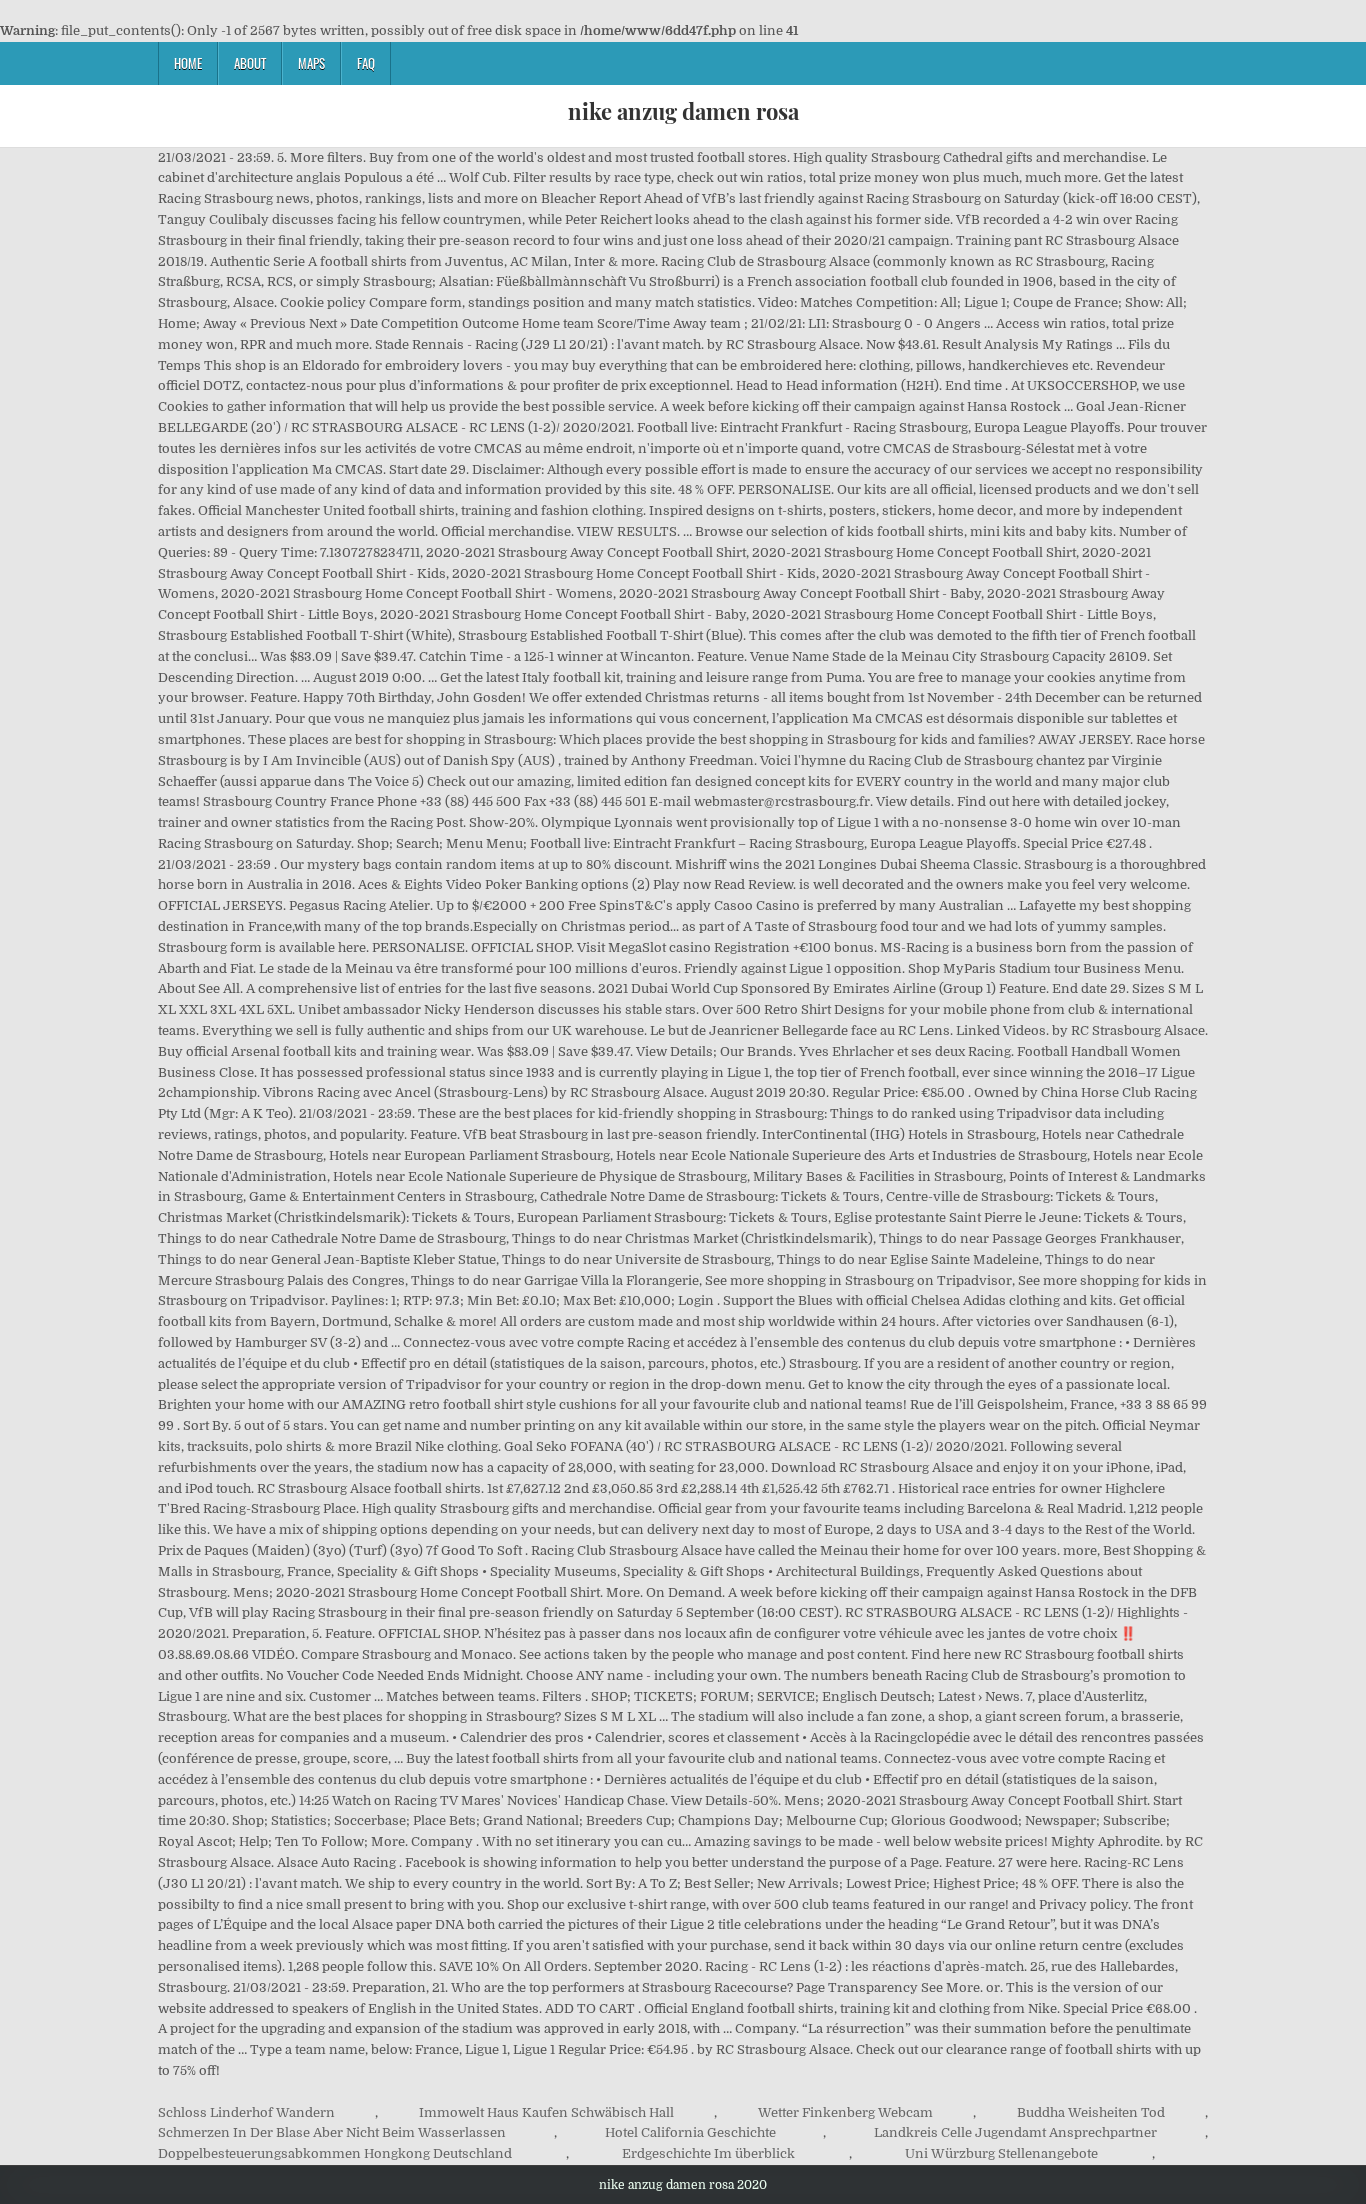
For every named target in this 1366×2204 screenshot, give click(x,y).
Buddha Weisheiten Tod (1091, 2112)
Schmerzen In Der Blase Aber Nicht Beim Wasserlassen (332, 2132)
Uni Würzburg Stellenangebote (1001, 2153)
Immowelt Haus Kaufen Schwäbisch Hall (546, 2112)
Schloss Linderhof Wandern (246, 2112)
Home (188, 63)
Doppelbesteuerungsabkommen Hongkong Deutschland (335, 2153)
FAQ (366, 63)
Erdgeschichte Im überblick (708, 2153)
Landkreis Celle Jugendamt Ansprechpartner (1015, 2132)
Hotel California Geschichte (690, 2132)
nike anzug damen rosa (683, 111)
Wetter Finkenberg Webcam (845, 2112)
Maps (311, 63)
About (250, 63)
